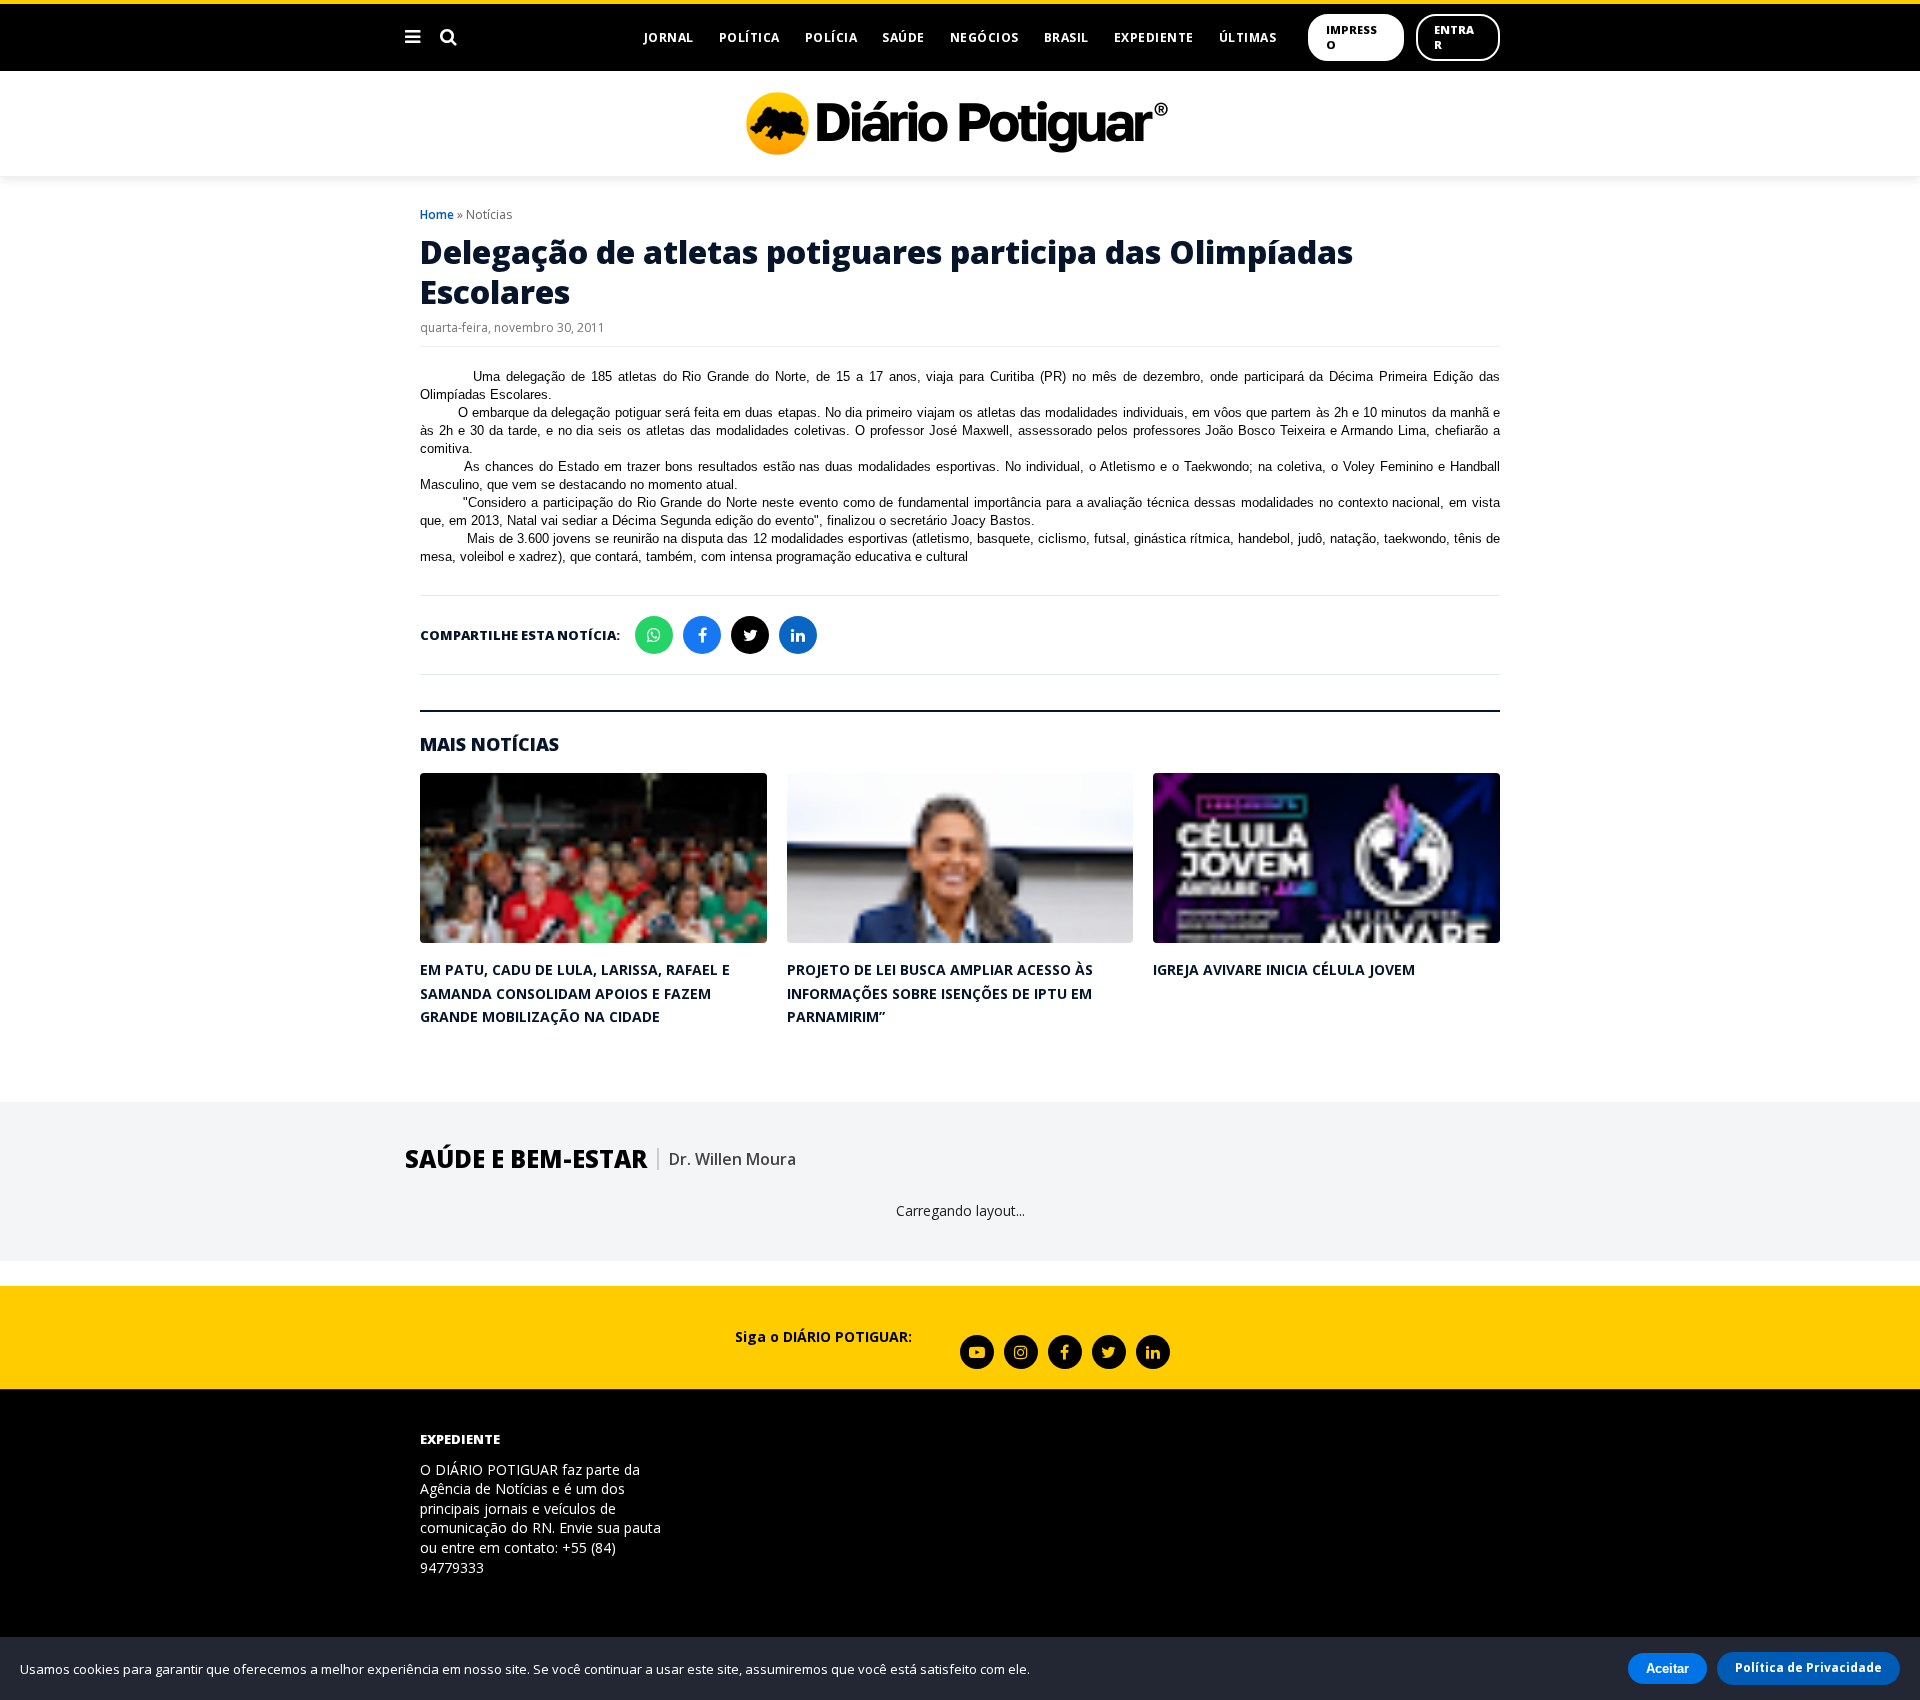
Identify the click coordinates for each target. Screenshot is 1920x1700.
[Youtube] (977, 1352)
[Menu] (412, 37)
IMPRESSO (1351, 37)
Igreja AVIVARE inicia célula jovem (1284, 969)
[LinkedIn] (1153, 1352)
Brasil (1066, 37)
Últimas (1248, 37)
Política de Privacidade (1808, 1667)
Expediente (1154, 37)
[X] (1109, 1352)
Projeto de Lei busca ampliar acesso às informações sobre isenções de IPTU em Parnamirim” (940, 993)
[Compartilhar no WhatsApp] (654, 635)
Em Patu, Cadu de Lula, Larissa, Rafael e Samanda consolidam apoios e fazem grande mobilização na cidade (575, 993)
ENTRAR (1454, 37)
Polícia (831, 37)
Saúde (903, 37)
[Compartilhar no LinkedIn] (798, 635)
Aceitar (1667, 1668)
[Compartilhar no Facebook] (702, 635)
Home (437, 214)
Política (749, 37)
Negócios (984, 37)
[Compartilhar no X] (750, 635)
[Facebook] (1065, 1352)
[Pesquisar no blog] (448, 37)
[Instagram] (1021, 1352)
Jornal (669, 37)
